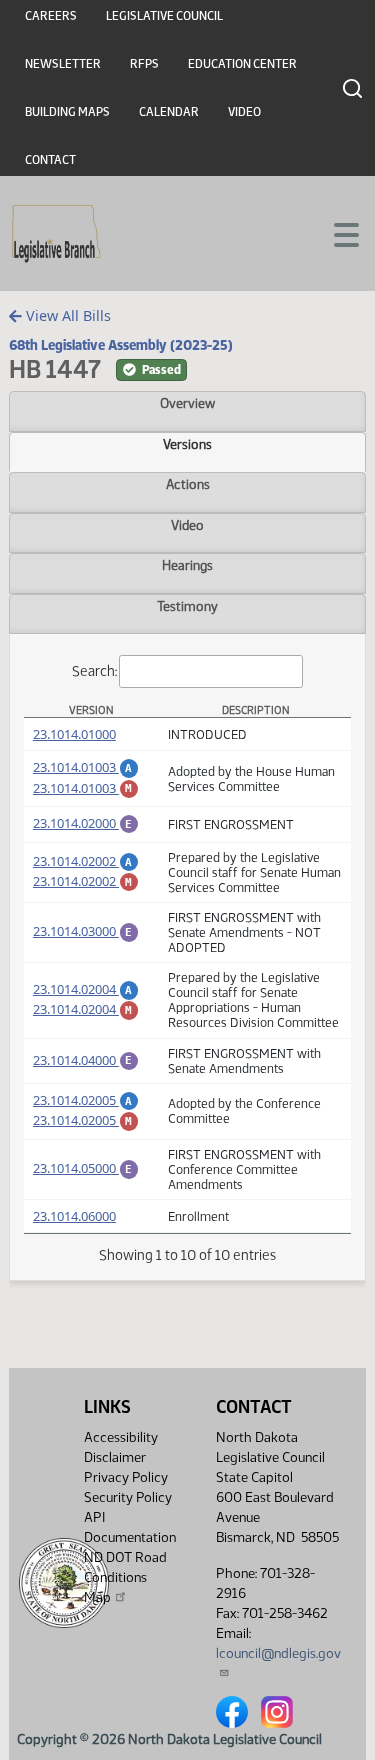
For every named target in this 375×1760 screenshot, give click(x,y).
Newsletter (63, 64)
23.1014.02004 (86, 989)
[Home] (56, 234)
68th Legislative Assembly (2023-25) (121, 345)
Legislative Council (164, 16)
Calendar (169, 112)
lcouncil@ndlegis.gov (278, 1653)
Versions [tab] (187, 444)
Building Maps (67, 112)
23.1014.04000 (86, 1060)
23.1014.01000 (74, 734)
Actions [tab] (188, 484)
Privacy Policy (126, 1477)
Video (244, 112)
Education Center (242, 64)
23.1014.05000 (86, 1168)
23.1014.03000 (86, 931)
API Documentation (130, 1527)
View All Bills (66, 315)
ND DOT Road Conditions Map (125, 1577)
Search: (94, 671)
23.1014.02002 (86, 861)
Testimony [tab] (187, 606)
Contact (50, 160)
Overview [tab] (187, 403)
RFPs (144, 64)
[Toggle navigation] (336, 233)
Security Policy (128, 1497)
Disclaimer (115, 1457)
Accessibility (121, 1437)
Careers (51, 16)
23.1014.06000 (74, 1216)
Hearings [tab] (187, 565)
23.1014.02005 (86, 1100)
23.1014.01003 (86, 767)
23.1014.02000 (86, 823)
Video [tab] (187, 525)
